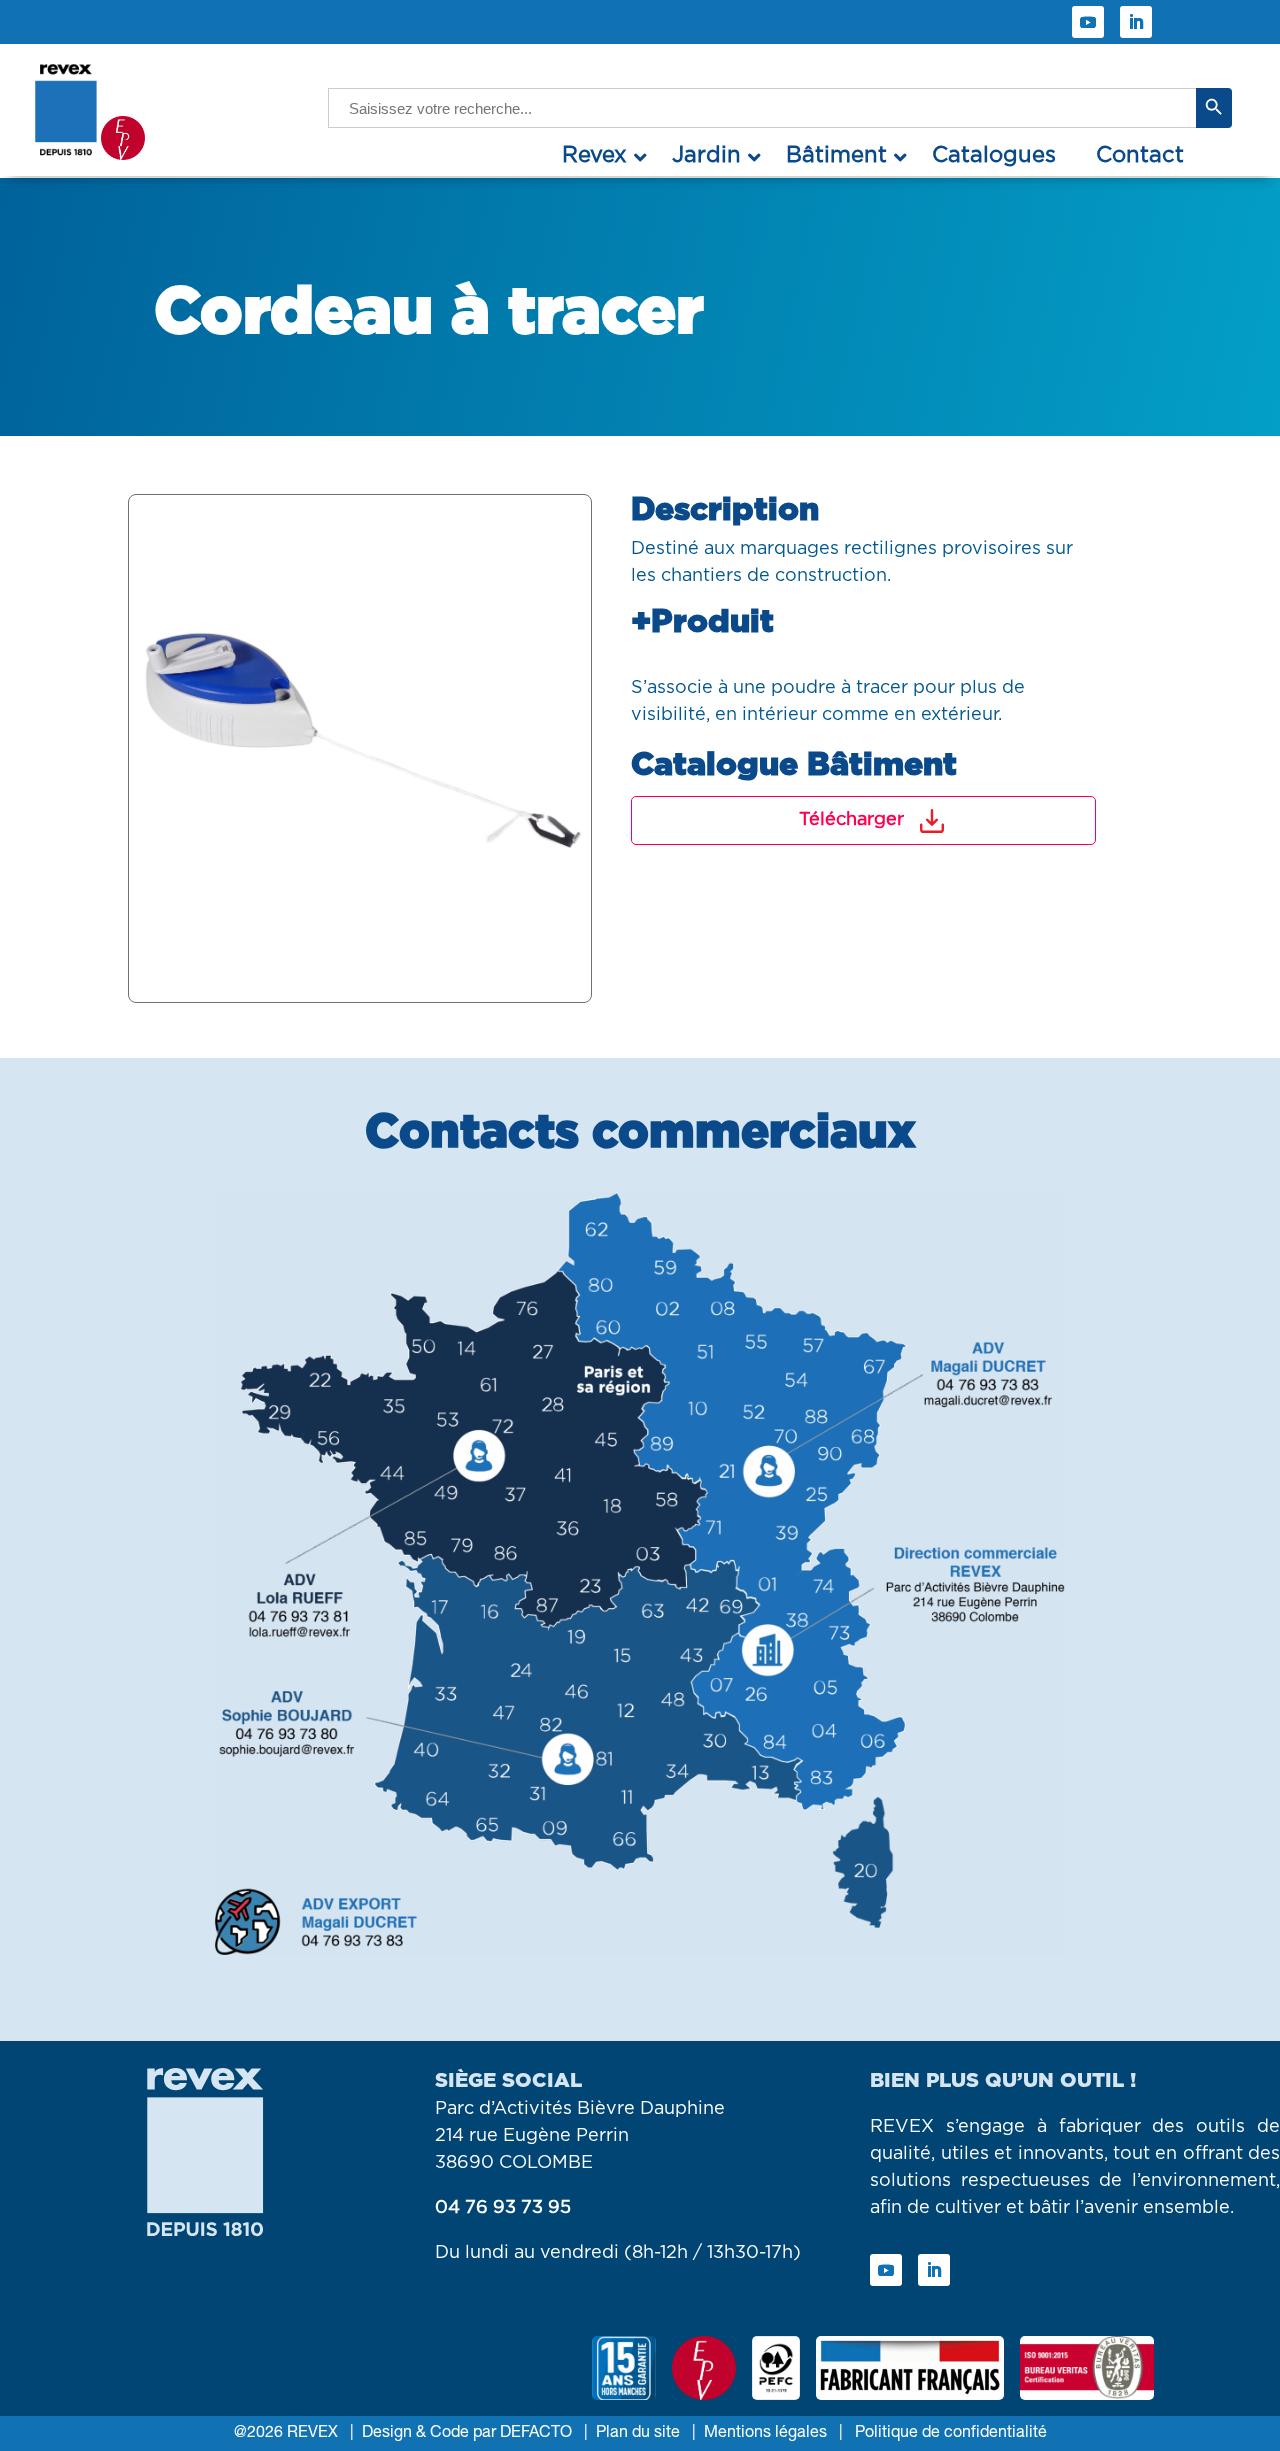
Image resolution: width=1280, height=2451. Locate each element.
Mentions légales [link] (765, 2433)
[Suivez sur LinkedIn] (1136, 22)
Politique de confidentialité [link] (949, 2433)
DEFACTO (534, 2433)
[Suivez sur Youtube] (1088, 22)
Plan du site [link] (638, 2433)
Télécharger (851, 820)
